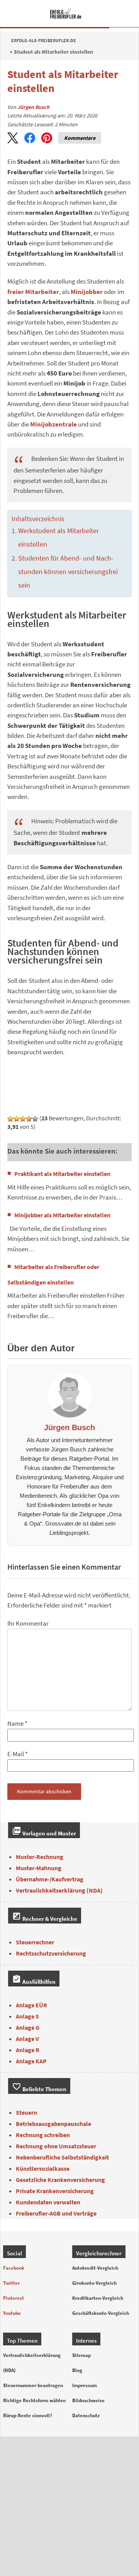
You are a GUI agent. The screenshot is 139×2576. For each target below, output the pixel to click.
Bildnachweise (88, 2400)
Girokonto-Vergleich (94, 2283)
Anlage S (27, 2016)
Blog (77, 2370)
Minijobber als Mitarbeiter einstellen (62, 1215)
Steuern (26, 2112)
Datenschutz (86, 2415)
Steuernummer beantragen (33, 2385)
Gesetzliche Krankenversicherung (60, 2180)
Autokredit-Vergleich (95, 2268)
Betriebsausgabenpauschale (53, 2124)
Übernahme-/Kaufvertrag (50, 1879)
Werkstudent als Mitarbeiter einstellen (58, 538)
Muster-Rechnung (40, 1857)
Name (15, 1724)
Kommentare (80, 138)
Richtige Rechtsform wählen (34, 2400)
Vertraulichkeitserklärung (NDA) (59, 1890)
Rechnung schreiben (43, 2135)
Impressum (85, 2385)
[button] (13, 138)
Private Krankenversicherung (55, 2191)
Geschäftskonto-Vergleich (101, 2313)
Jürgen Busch (33, 107)
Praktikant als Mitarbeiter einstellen (62, 1174)
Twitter (11, 2283)
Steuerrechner (35, 1942)
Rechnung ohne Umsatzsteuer (56, 2146)
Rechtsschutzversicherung (51, 1953)
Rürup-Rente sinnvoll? (28, 2415)
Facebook (14, 2268)
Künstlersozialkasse (43, 2168)
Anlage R (28, 2050)
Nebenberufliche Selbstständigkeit (62, 2157)
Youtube (12, 2313)
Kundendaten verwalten (48, 2202)
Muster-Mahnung (39, 1868)
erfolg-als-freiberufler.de (44, 40)
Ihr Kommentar (28, 1624)
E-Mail (16, 1754)
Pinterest (14, 2298)
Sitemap (81, 2355)
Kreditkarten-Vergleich (98, 2298)
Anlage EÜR (31, 2005)
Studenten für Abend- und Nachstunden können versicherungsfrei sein (68, 572)
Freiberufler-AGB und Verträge (56, 2213)
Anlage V (27, 2039)
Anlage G (28, 2027)
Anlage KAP (31, 2061)
